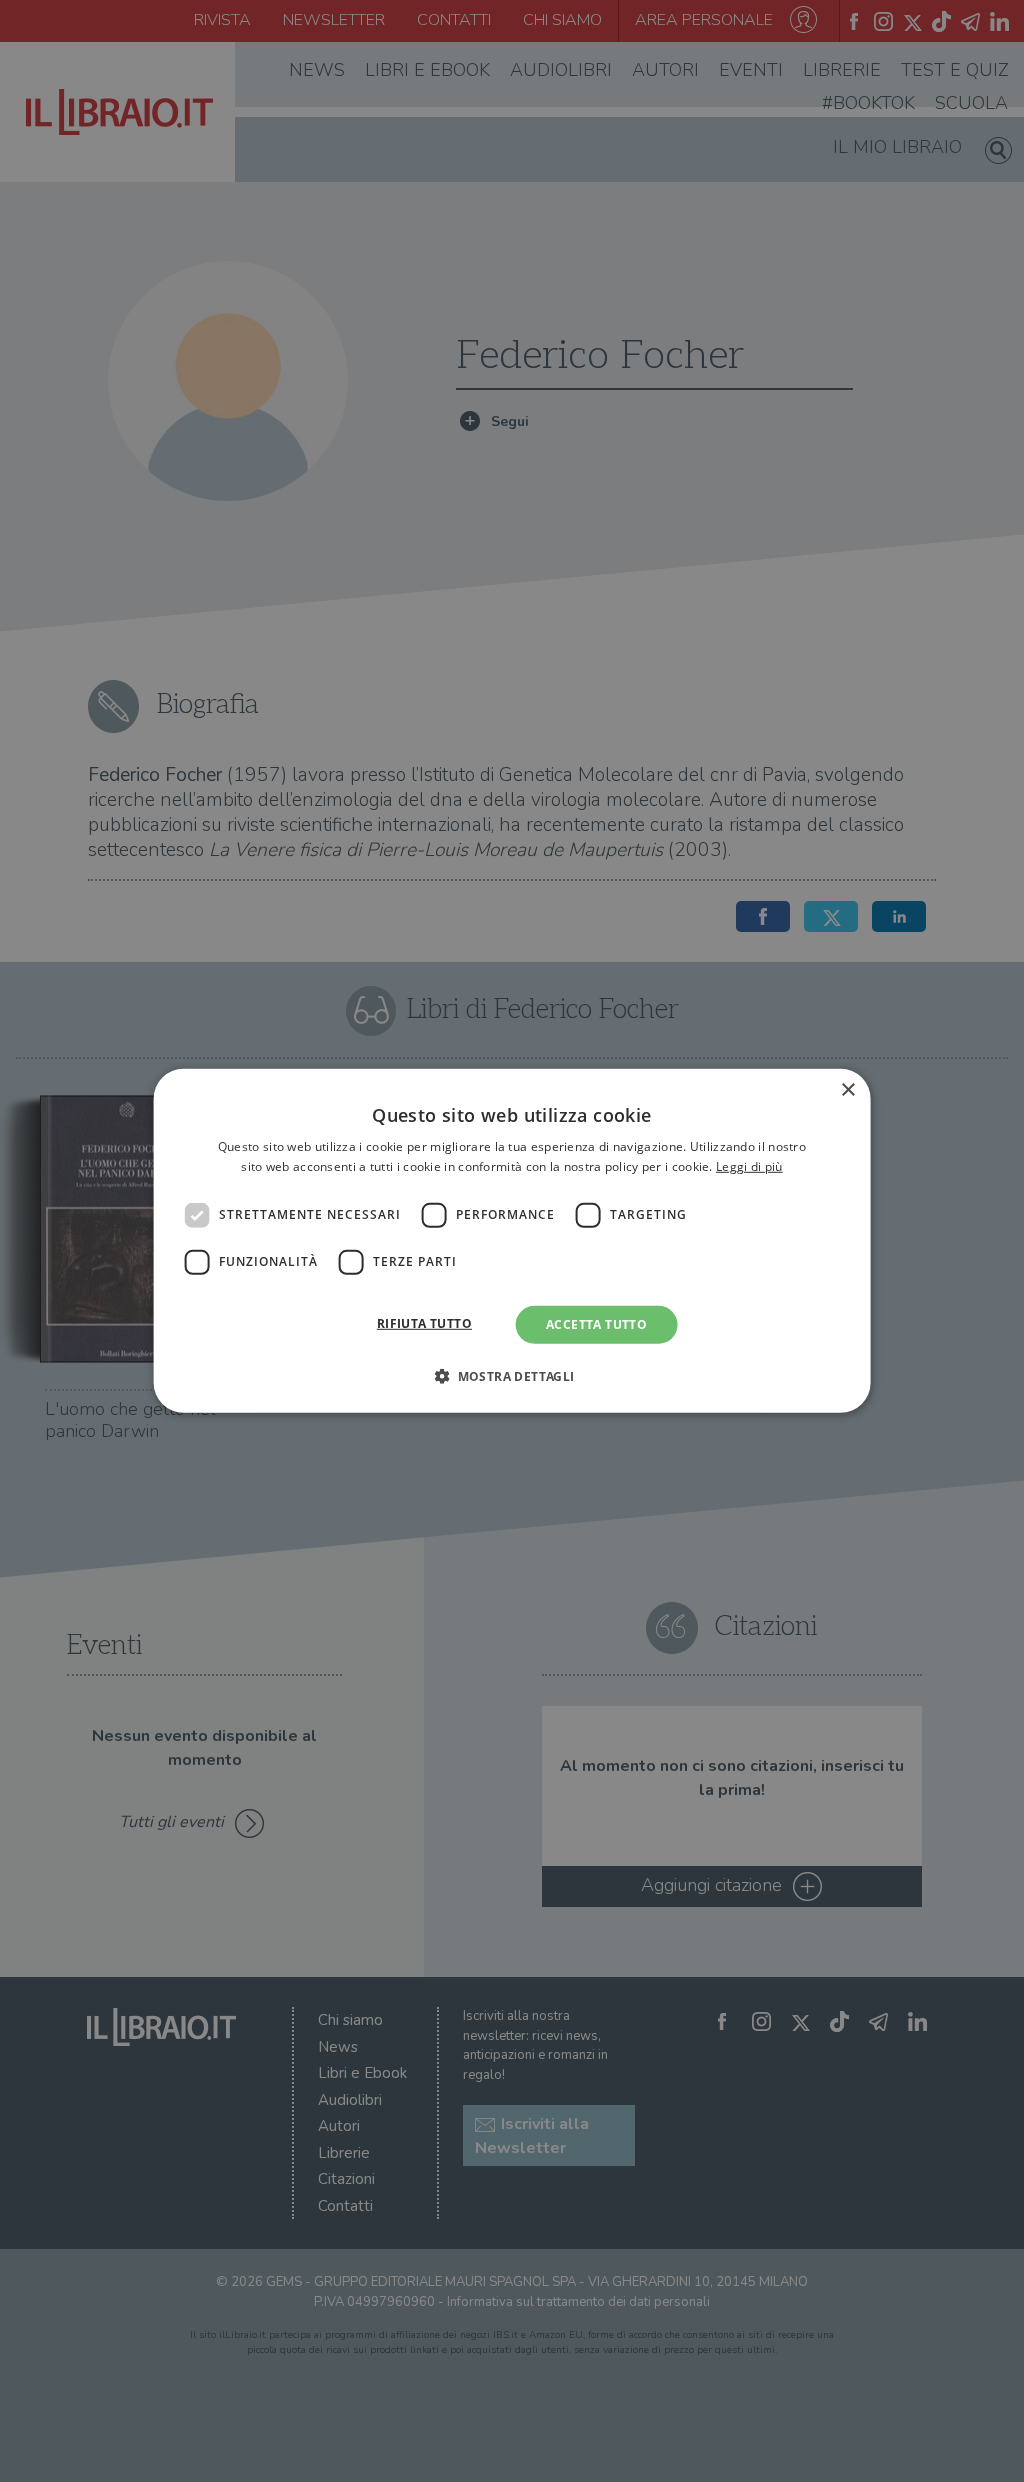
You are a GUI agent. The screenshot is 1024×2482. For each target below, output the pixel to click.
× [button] (847, 1090)
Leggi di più (749, 1166)
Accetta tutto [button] (596, 1324)
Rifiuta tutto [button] (424, 1323)
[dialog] (512, 1241)
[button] (511, 1376)
